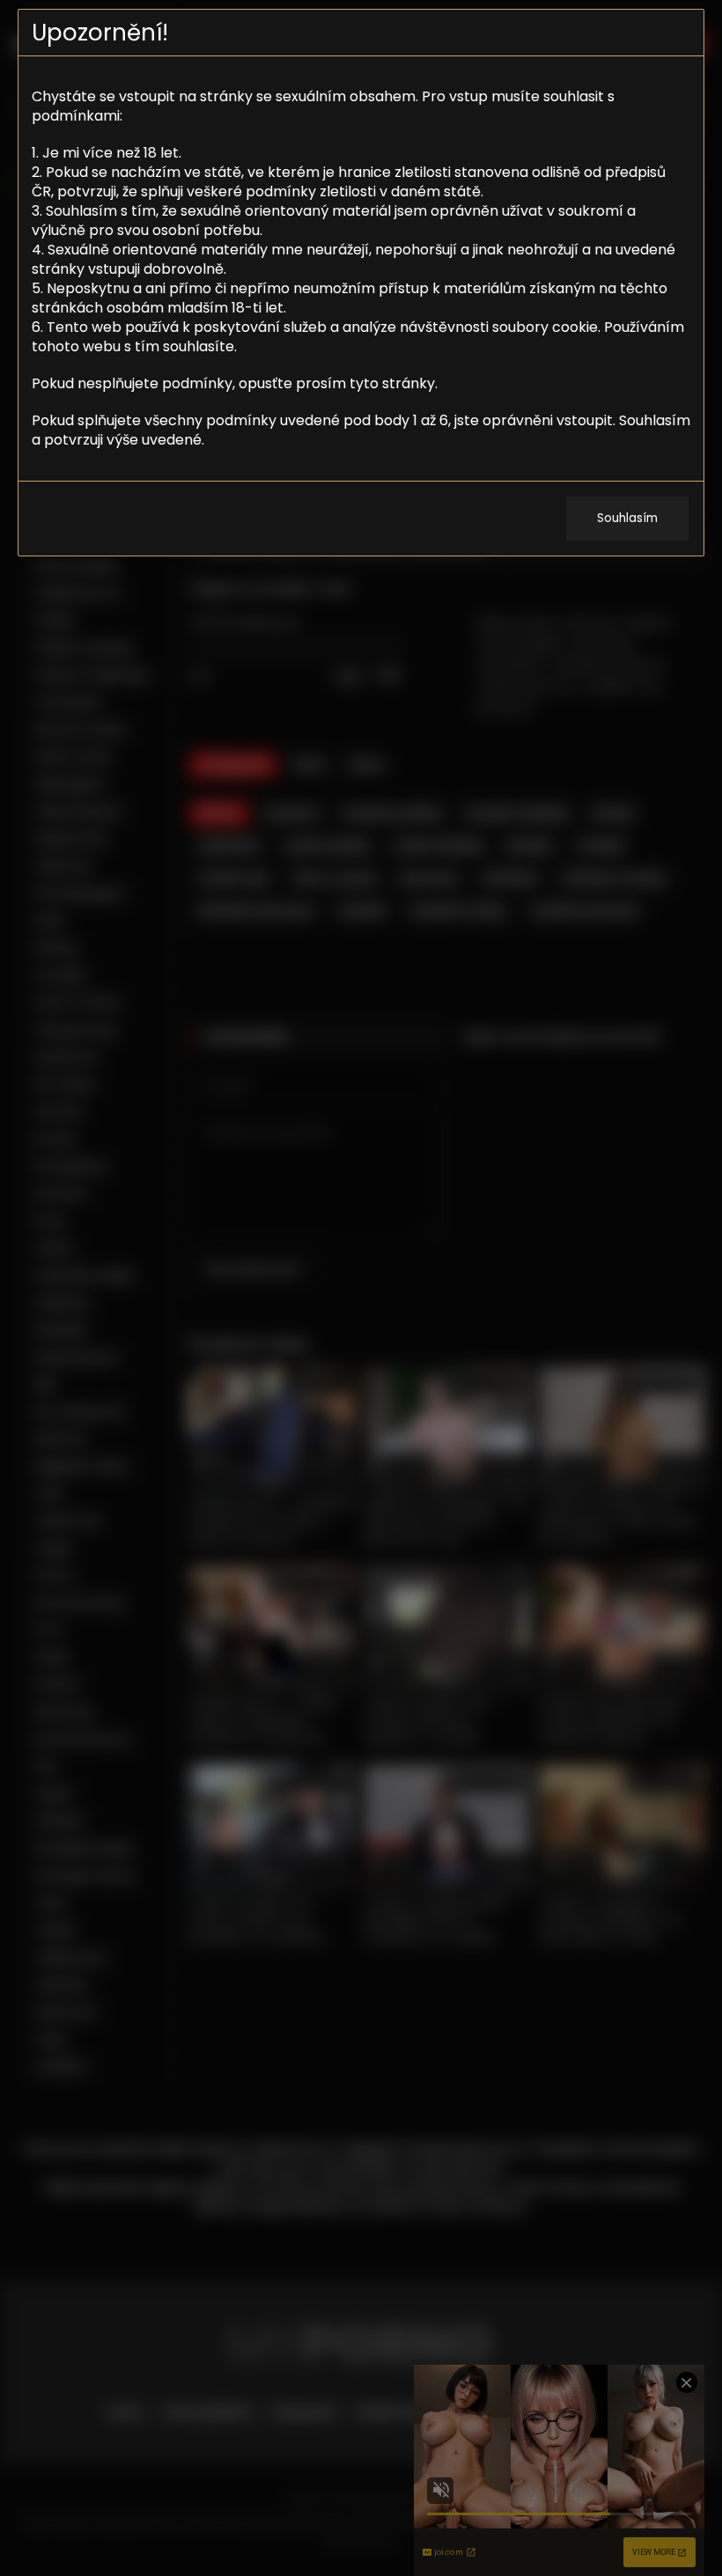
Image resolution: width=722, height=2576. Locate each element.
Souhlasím (627, 518)
